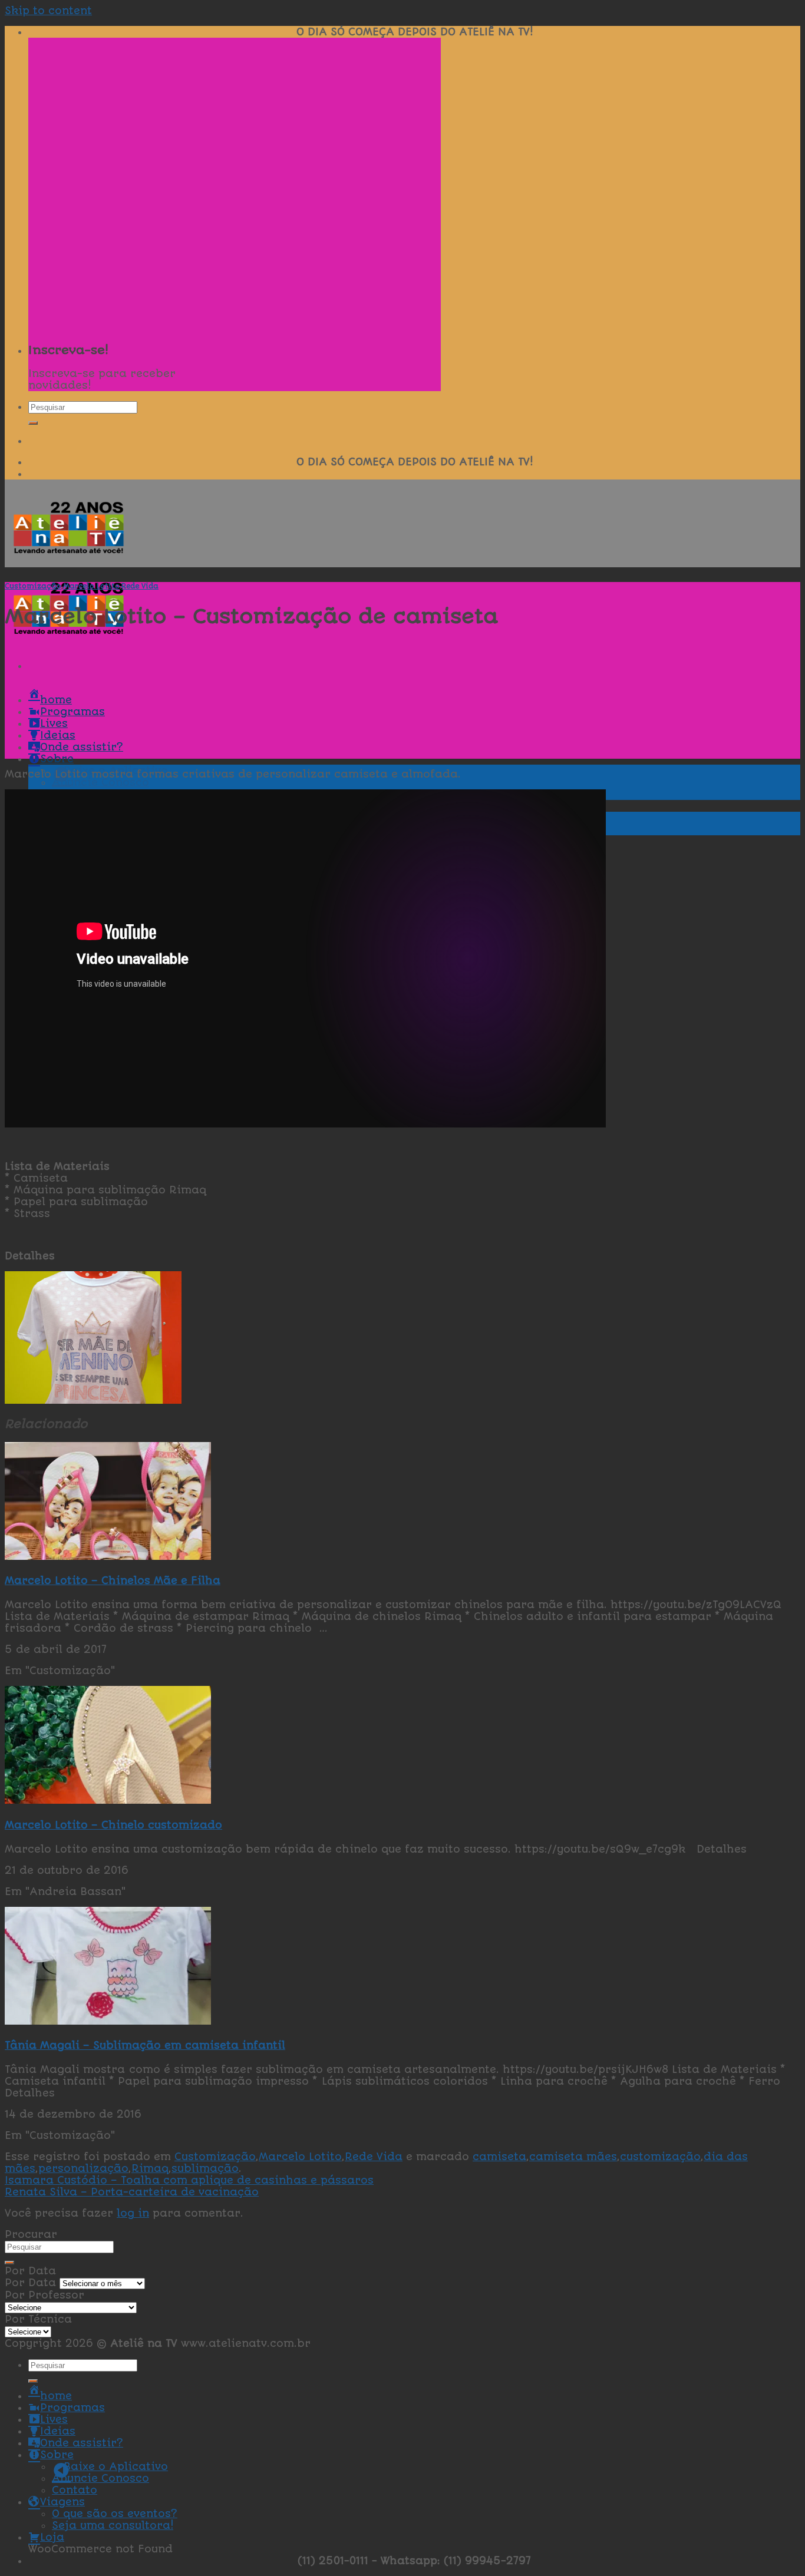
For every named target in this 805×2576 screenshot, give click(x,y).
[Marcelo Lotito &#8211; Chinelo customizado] (108, 1800)
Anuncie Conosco (100, 782)
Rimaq (150, 2168)
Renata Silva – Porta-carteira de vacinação (132, 2192)
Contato (75, 2490)
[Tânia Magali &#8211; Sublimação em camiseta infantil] (108, 2021)
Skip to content (48, 11)
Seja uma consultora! (113, 2525)
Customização (33, 586)
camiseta (499, 2157)
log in (133, 2213)
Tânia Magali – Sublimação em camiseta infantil (145, 2045)
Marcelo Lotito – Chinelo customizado (113, 1825)
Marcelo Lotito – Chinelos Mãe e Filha (113, 1580)
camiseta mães (573, 2157)
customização (660, 2157)
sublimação (205, 2168)
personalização (83, 2168)
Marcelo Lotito (91, 586)
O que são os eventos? (115, 2514)
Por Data (30, 2283)
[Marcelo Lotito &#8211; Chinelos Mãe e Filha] (108, 1556)
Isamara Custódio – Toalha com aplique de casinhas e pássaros (189, 2180)
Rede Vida (140, 586)
